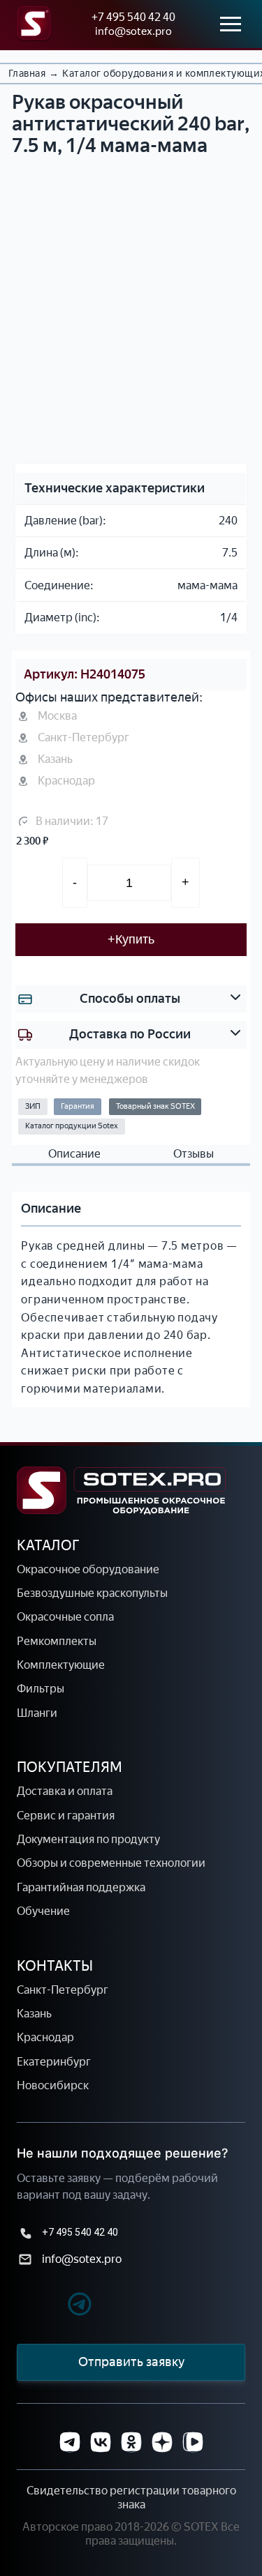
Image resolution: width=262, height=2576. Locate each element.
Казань (34, 2014)
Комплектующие (61, 1665)
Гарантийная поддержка (81, 1887)
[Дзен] (162, 2442)
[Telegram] (55, 2306)
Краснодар (45, 2037)
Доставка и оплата (65, 1791)
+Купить (131, 939)
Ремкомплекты (57, 1641)
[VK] (101, 2442)
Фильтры (41, 1689)
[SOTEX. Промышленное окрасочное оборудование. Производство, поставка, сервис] (122, 1491)
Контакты (55, 1966)
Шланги (37, 1713)
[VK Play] (193, 2442)
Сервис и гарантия (66, 1816)
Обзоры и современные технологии (111, 1863)
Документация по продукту (88, 1839)
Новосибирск (53, 2085)
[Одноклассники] (131, 2442)
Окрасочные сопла (65, 1617)
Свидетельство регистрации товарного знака (131, 2498)
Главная (27, 74)
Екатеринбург (54, 2062)
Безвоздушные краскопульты (92, 1593)
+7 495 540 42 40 (133, 17)
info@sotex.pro (133, 31)
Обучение (43, 1911)
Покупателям (70, 1767)
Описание (74, 1154)
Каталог (48, 1545)
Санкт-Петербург (63, 1990)
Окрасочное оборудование (88, 1569)
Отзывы (194, 1154)
